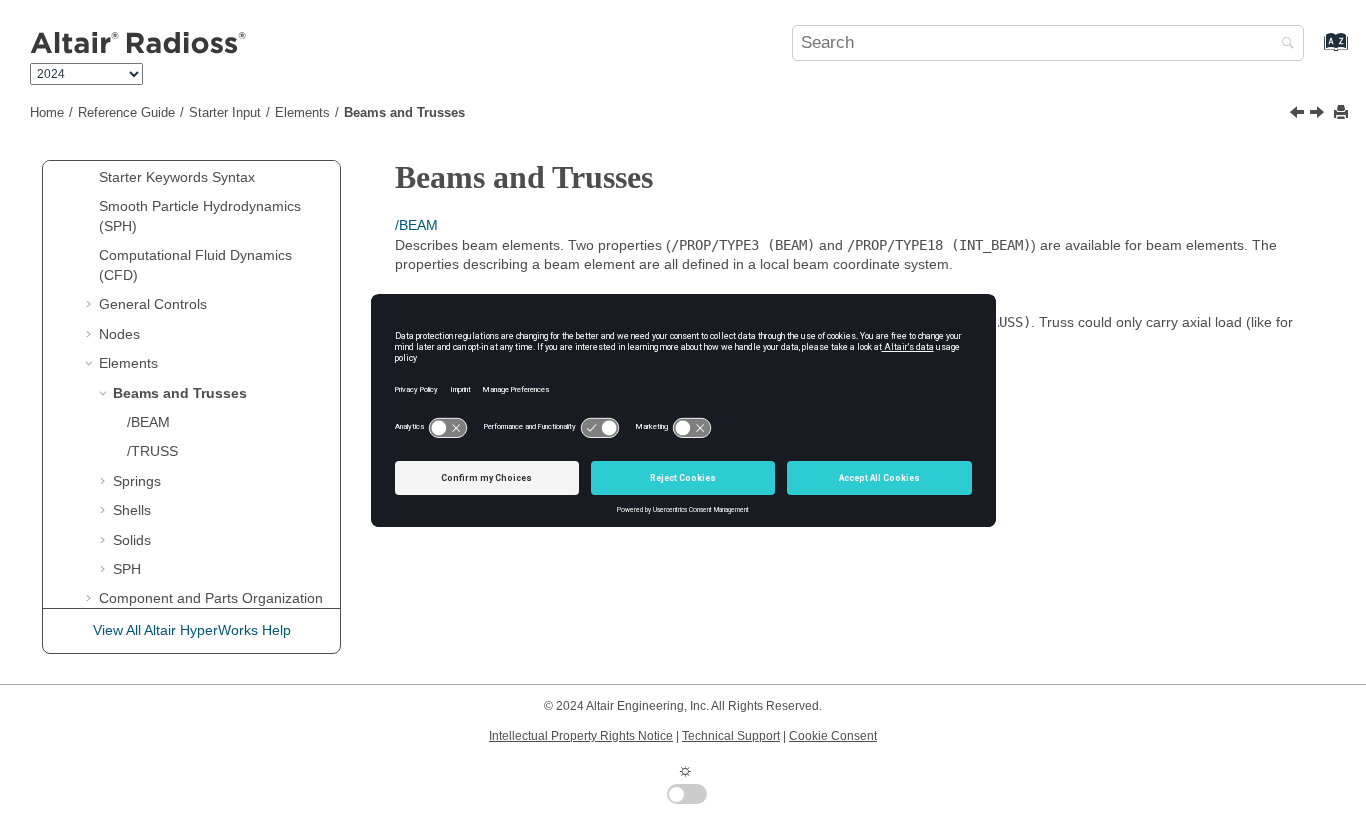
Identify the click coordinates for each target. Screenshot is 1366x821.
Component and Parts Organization (211, 598)
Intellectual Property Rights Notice (581, 736)
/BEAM (148, 422)
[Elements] (1299, 114)
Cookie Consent (833, 736)
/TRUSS (152, 451)
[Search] (1283, 44)
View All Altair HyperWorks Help (192, 630)
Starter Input (225, 113)
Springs (137, 481)
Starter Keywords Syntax (177, 177)
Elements (302, 113)
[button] (91, 178)
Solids (132, 540)
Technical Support (731, 736)
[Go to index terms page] (1314, 51)
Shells (132, 510)
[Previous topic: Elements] (1299, 114)
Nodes (119, 334)
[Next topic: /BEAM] (1319, 114)
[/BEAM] (1319, 114)
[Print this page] (1343, 113)
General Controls (153, 304)
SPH (127, 569)
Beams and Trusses (404, 113)
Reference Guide (126, 113)
